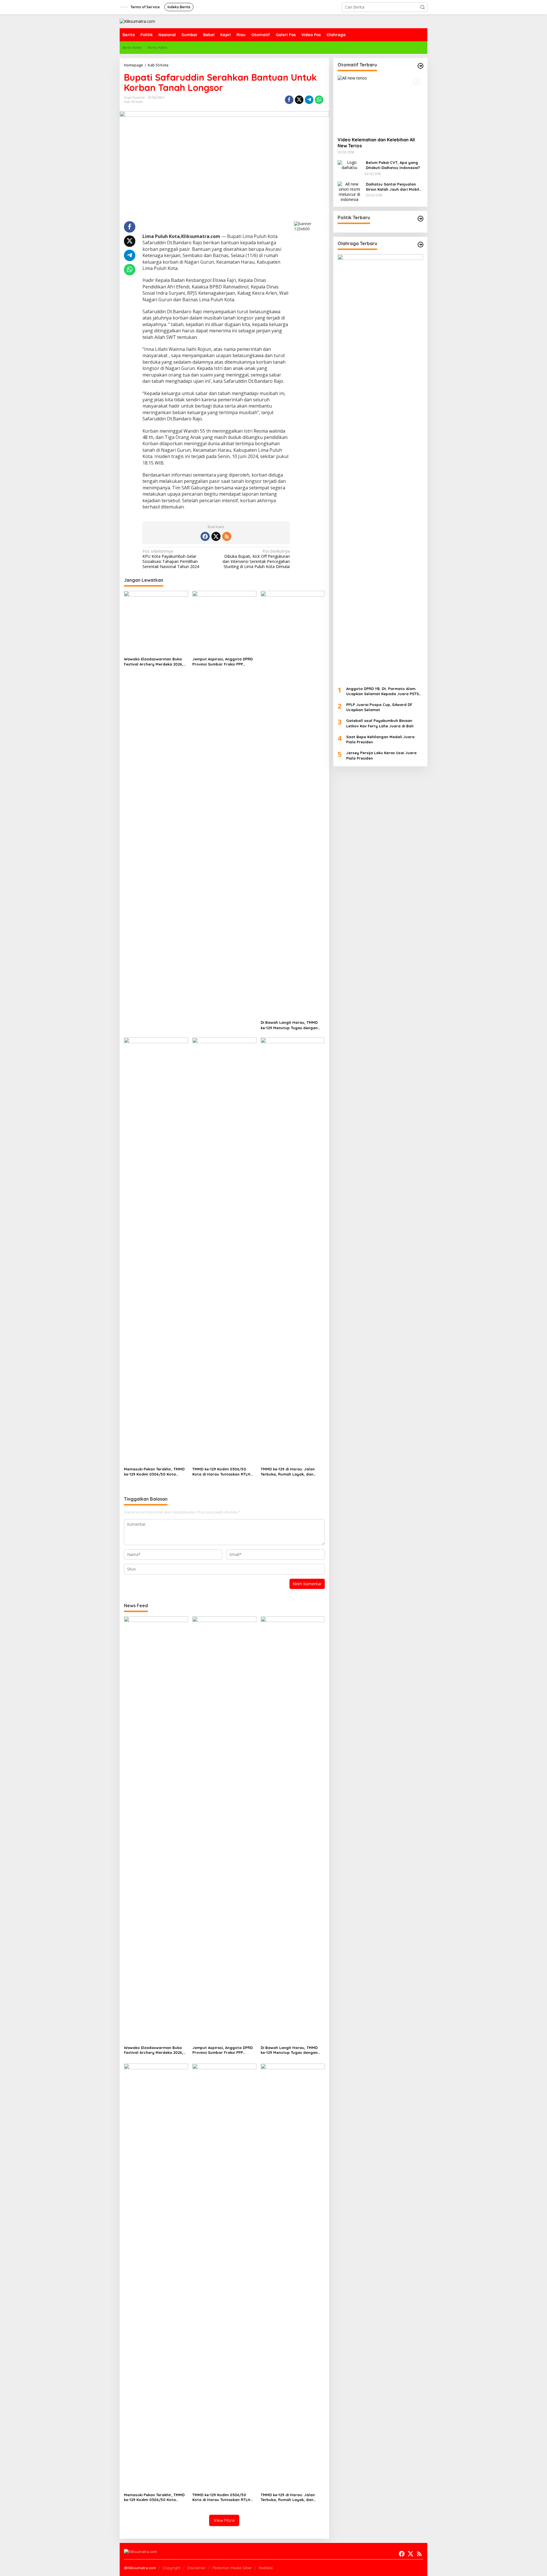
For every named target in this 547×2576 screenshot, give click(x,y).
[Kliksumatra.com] (137, 21)
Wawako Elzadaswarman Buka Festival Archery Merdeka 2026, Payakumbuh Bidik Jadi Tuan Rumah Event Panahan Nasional (154, 662)
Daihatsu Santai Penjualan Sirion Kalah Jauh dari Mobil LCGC (392, 187)
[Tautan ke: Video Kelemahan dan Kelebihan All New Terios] (380, 104)
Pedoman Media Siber (232, 2568)
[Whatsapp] (319, 100)
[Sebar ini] (289, 100)
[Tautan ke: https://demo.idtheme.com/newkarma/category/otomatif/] (421, 66)
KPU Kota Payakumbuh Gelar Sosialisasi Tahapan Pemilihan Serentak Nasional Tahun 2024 (171, 559)
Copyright (171, 2568)
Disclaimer (196, 2568)
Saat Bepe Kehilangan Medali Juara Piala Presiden (380, 739)
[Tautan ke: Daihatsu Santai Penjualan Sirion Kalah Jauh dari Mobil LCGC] (350, 191)
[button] (423, 7)
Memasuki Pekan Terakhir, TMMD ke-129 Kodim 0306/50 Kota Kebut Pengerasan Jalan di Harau (154, 1472)
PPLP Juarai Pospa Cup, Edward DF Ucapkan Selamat (379, 707)
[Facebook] (205, 536)
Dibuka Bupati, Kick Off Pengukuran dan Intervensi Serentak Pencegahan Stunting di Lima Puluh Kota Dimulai (256, 559)
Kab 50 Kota (133, 102)
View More (224, 2520)
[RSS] (227, 536)
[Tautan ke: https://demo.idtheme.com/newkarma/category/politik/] (421, 219)
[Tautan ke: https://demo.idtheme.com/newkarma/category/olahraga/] (421, 245)
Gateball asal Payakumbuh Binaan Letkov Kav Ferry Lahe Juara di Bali (380, 723)
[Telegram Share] (309, 100)
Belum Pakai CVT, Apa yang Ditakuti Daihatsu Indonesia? (393, 165)
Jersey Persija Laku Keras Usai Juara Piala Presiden (381, 756)
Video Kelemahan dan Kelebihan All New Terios (376, 143)
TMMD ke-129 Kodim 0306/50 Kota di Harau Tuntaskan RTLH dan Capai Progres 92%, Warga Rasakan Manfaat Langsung (222, 1472)
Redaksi (266, 2568)
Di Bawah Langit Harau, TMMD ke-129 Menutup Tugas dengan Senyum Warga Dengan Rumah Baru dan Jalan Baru (290, 1025)
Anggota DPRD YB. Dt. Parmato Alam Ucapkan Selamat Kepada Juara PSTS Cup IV (382, 691)
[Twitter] (216, 536)
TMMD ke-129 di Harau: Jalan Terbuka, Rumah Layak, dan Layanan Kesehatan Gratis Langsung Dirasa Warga (288, 1472)
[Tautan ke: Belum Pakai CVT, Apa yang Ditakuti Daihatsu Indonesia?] (350, 165)
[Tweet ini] (299, 100)
